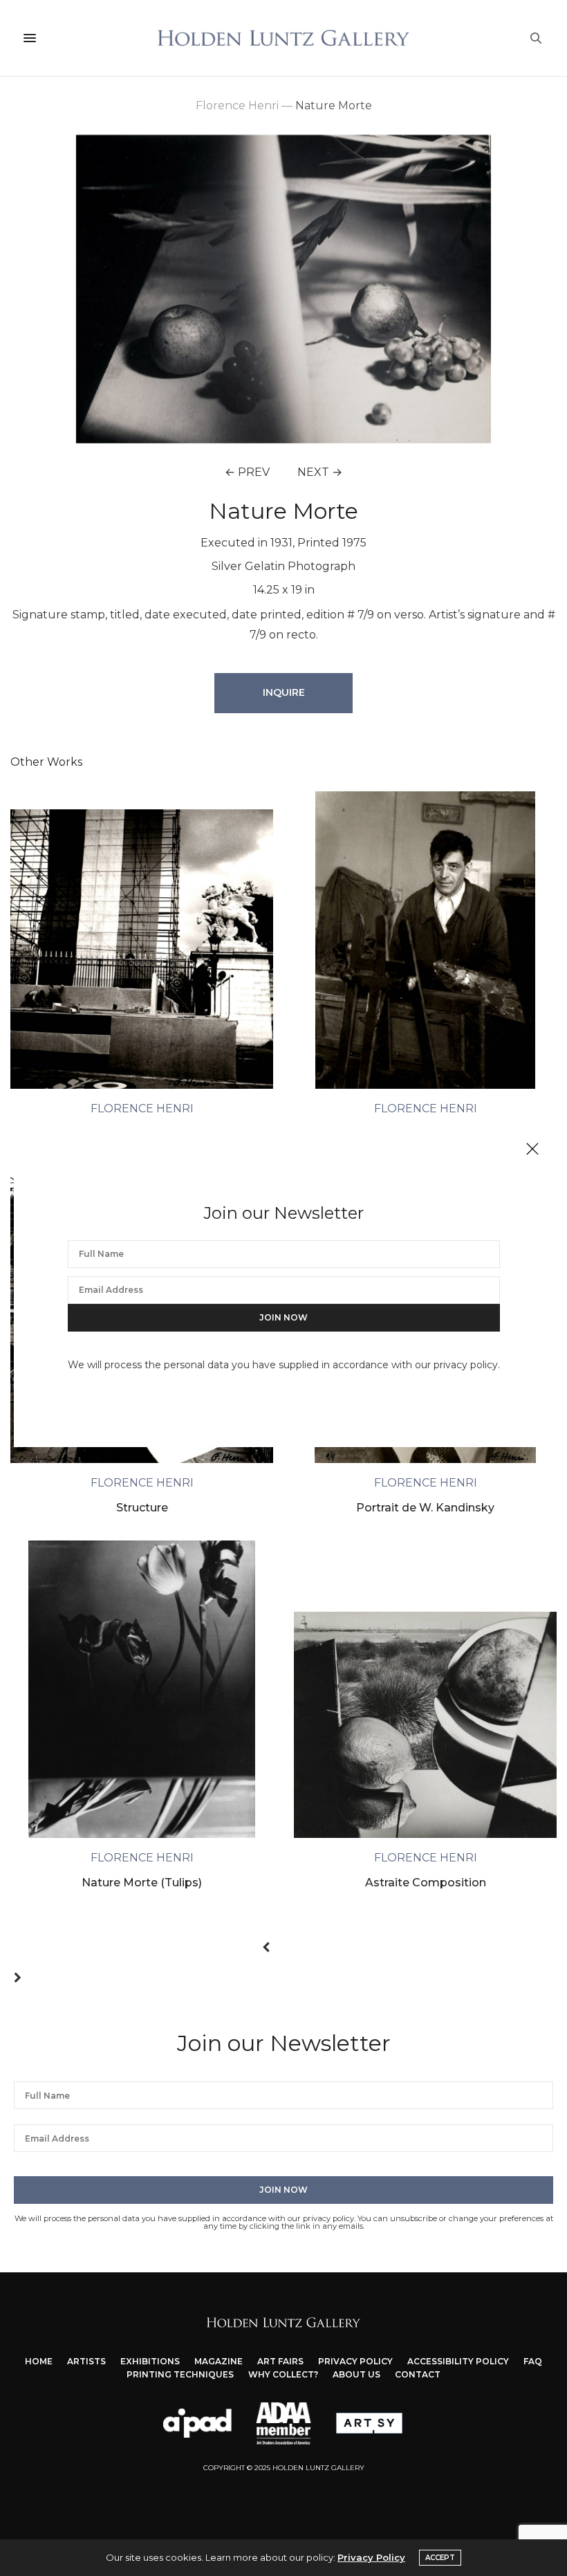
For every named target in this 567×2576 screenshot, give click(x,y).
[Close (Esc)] (532, 1150)
